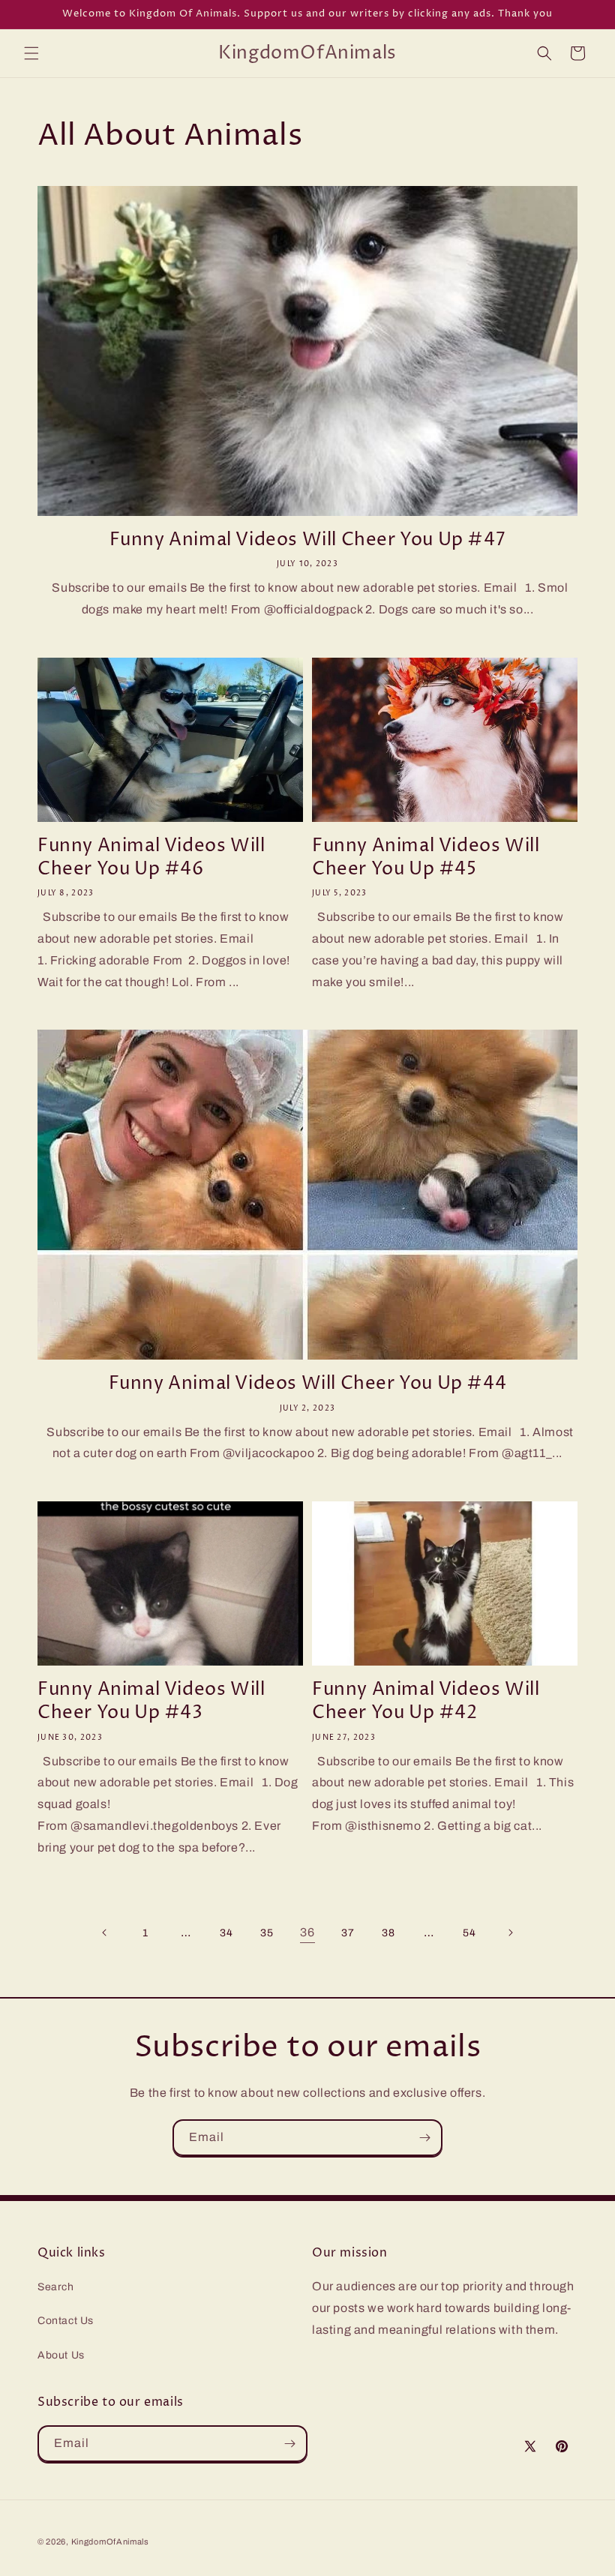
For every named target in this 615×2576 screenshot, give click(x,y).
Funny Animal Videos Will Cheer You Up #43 (151, 1702)
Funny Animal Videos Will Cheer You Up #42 (426, 1702)
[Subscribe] (424, 2138)
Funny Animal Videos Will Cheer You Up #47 (308, 540)
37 (348, 1933)
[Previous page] (105, 1933)
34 (226, 1933)
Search (56, 2287)
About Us (61, 2355)
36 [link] (307, 1932)
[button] (31, 53)
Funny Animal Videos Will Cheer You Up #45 (426, 858)
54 (469, 1933)
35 (267, 1933)
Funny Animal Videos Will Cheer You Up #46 (151, 858)
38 (388, 1933)
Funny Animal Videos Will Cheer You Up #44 (308, 1384)
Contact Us (66, 2321)
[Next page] (510, 1933)
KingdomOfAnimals (110, 2542)
